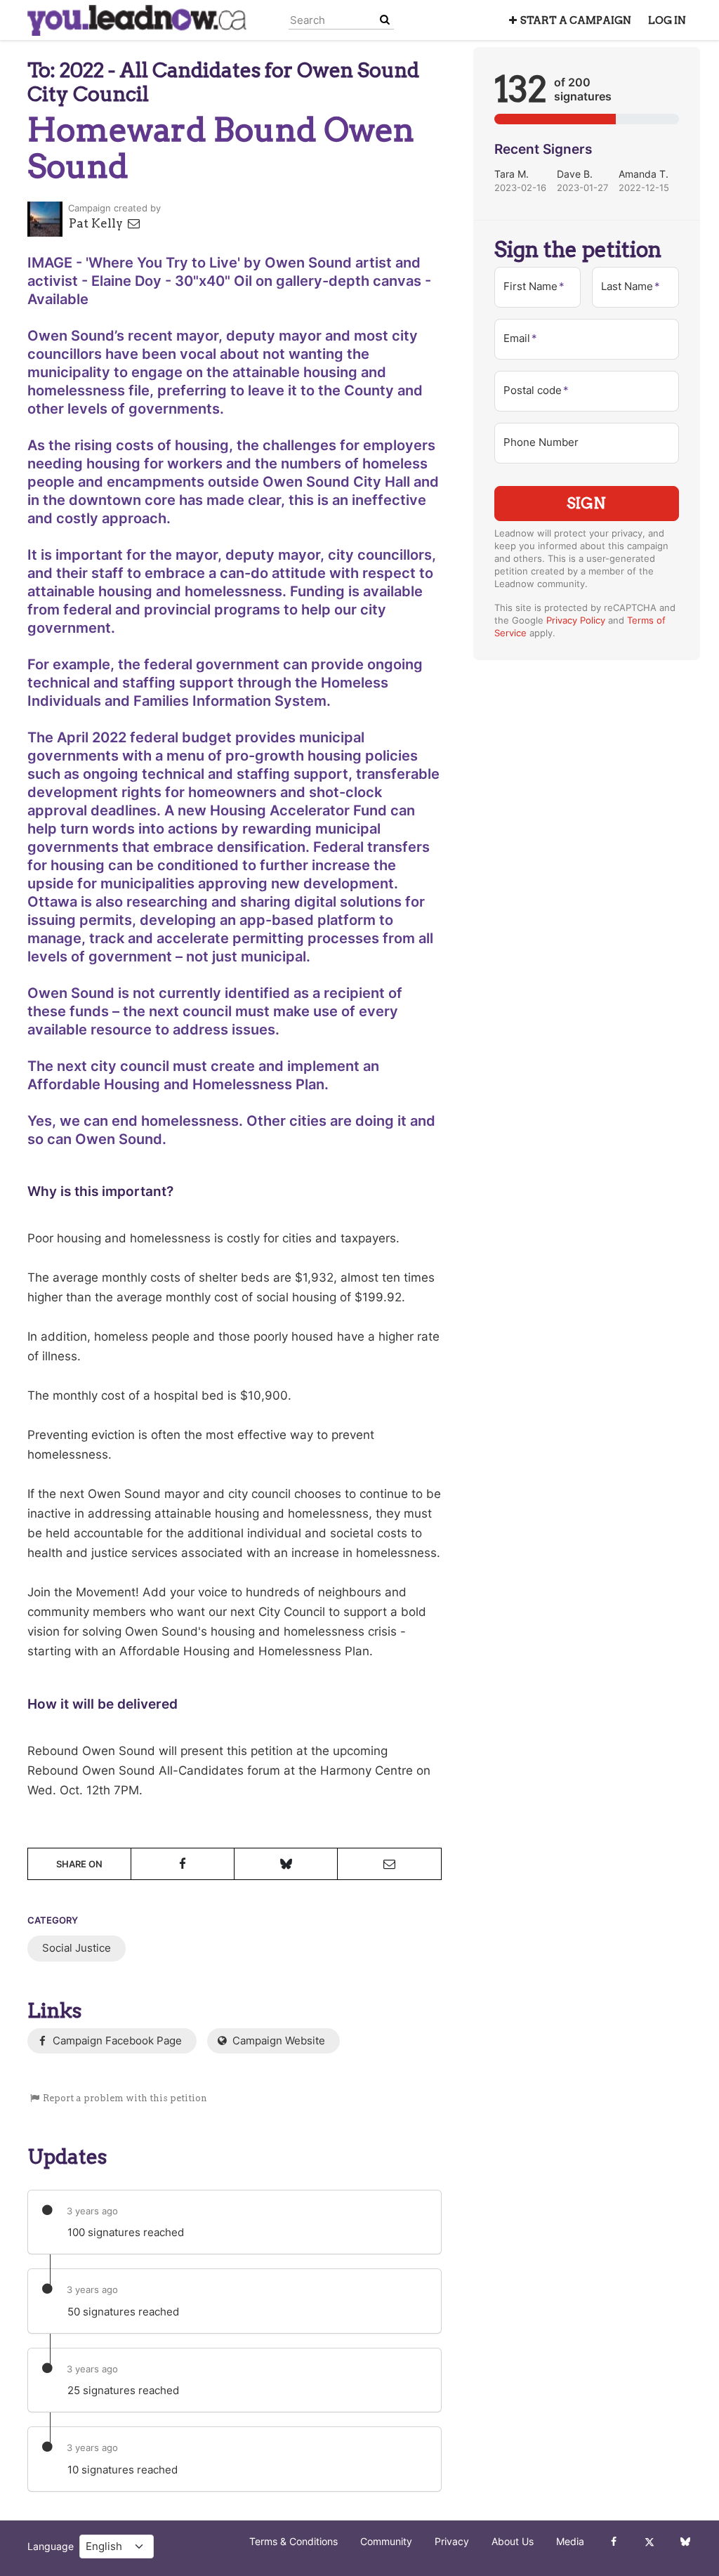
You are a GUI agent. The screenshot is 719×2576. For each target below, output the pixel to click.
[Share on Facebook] (183, 1864)
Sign (586, 503)
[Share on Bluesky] (286, 1864)
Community (386, 2542)
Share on (79, 1864)
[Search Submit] (385, 20)
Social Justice (77, 1948)
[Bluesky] (685, 2542)
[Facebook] (613, 2542)
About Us (513, 2542)
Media (570, 2542)
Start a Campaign (576, 20)
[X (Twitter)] (649, 2542)
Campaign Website (277, 2041)
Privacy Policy (576, 620)
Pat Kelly (97, 223)
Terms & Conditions (293, 2542)
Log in (667, 20)
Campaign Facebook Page (116, 2041)
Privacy (452, 2542)
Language (51, 2547)
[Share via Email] (389, 1864)
